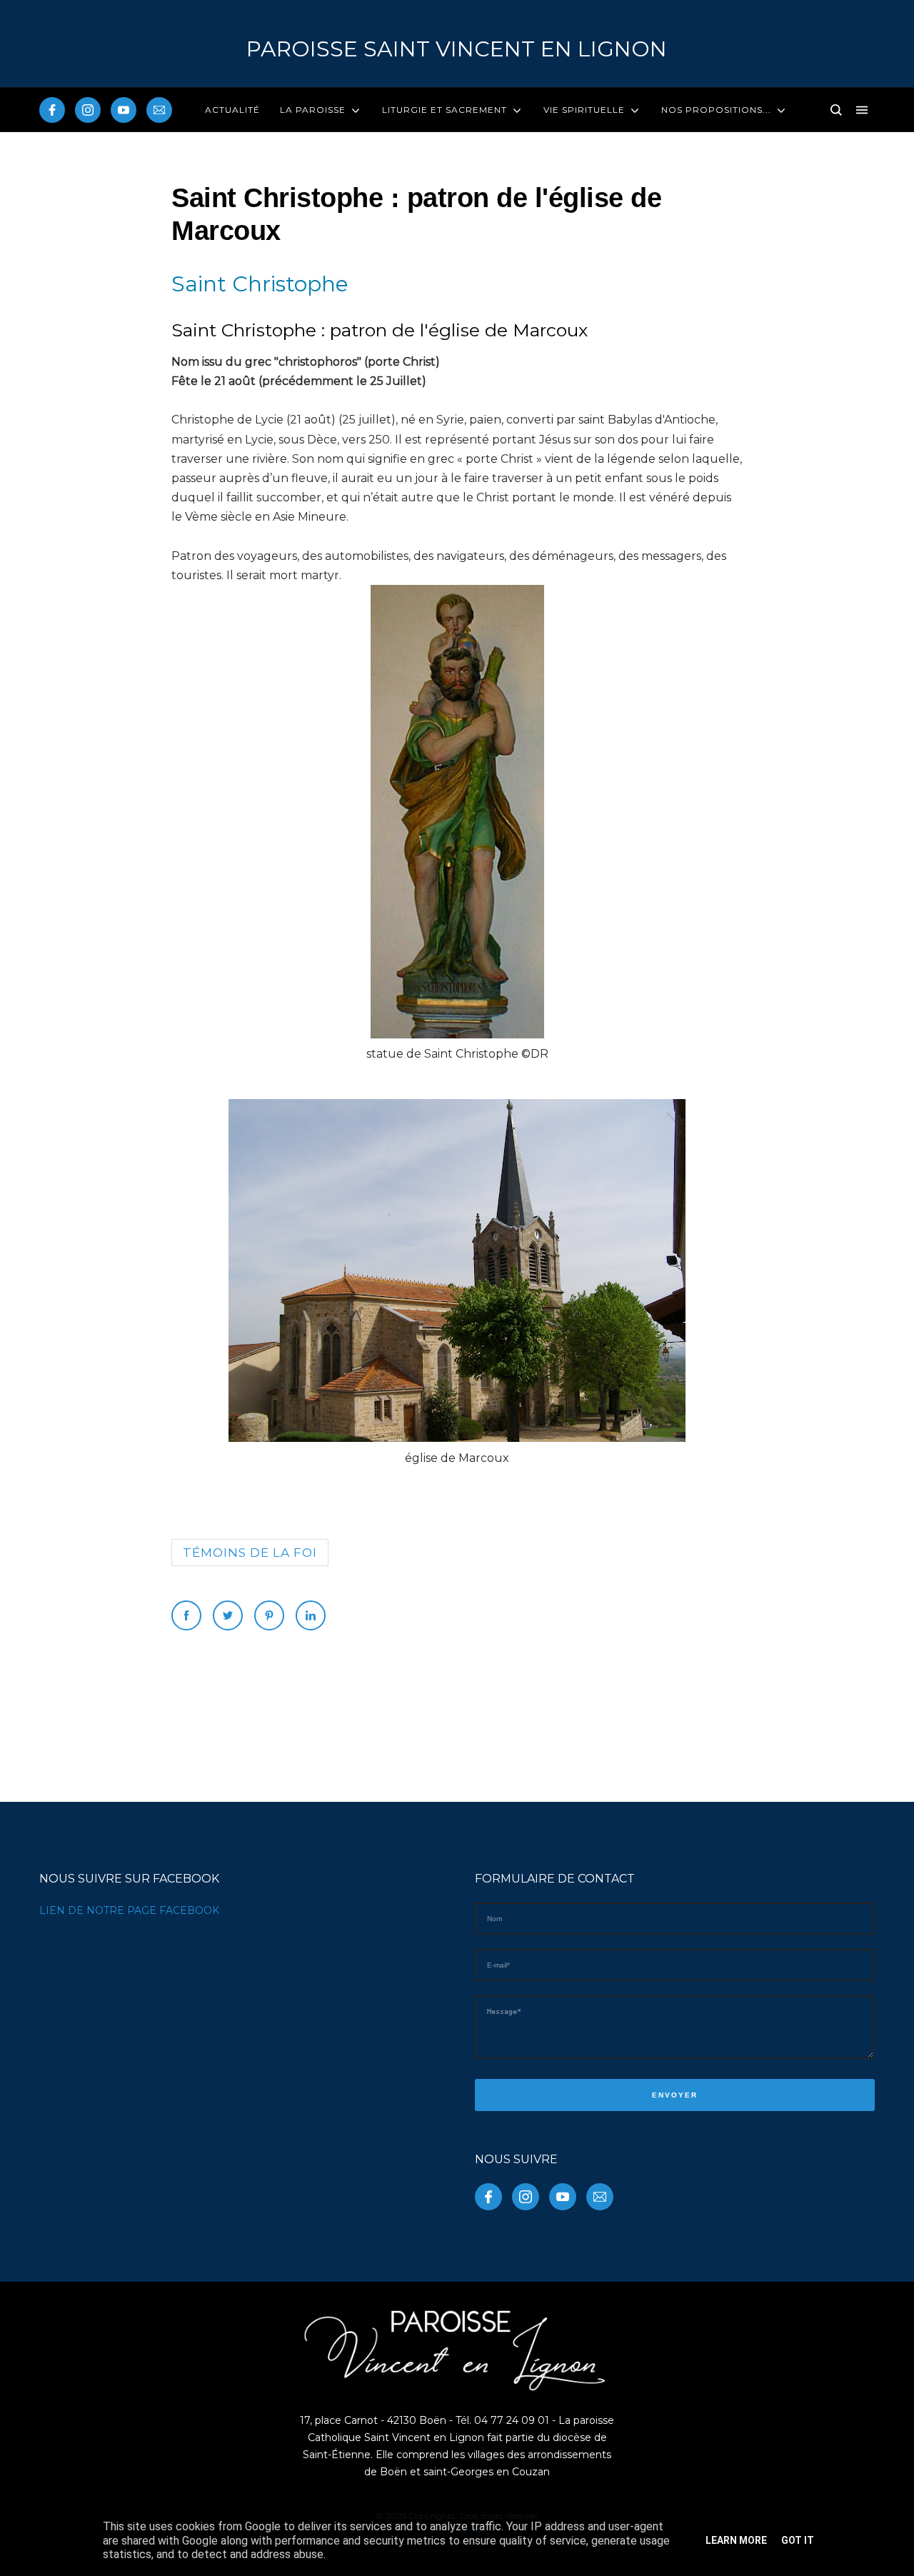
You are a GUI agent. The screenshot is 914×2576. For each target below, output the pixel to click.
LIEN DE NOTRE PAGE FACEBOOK (129, 1910)
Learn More (736, 2540)
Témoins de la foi (250, 1553)
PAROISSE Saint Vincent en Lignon (457, 49)
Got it (798, 2540)
